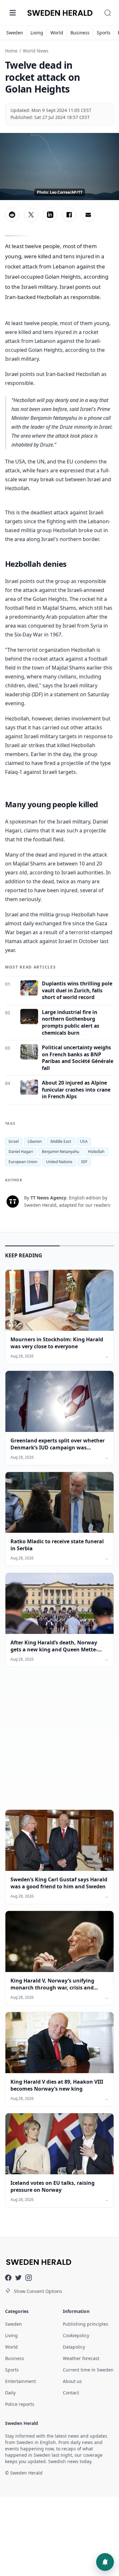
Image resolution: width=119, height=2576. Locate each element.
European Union (23, 1162)
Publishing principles (86, 2324)
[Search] (108, 13)
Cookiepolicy (76, 2335)
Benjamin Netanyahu (60, 1152)
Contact (71, 2393)
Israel (14, 1141)
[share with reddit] (12, 215)
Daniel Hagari (21, 1152)
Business (80, 33)
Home (11, 51)
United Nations (59, 1162)
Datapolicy (74, 2347)
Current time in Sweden (88, 2370)
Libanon (35, 1141)
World (57, 33)
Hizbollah (96, 1152)
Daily (10, 2393)
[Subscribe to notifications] (105, 2562)
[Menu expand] (13, 13)
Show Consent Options (38, 2291)
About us (72, 2381)
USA (84, 1141)
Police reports (20, 2404)
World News (36, 51)
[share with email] (88, 215)
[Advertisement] (60, 1743)
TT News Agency (48, 1198)
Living (37, 33)
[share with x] (31, 215)
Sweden (15, 33)
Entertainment (20, 2381)
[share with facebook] (69, 215)
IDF (84, 1162)
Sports (104, 33)
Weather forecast (81, 2358)
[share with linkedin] (50, 215)
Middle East (61, 1141)
